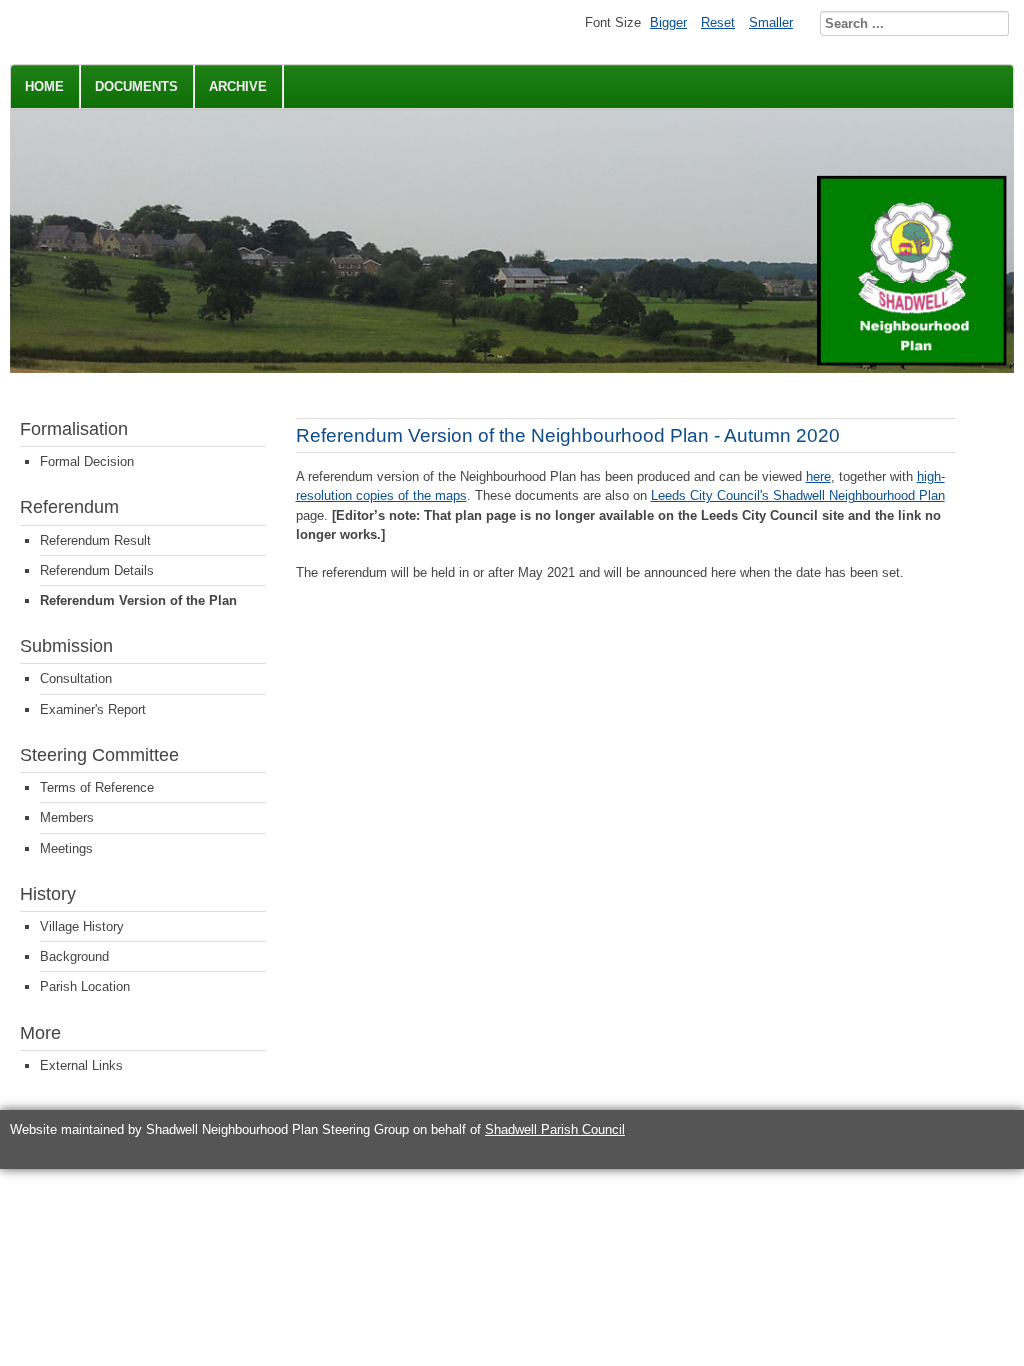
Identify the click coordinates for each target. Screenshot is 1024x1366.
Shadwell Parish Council (555, 1129)
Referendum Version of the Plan (138, 600)
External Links (81, 1065)
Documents (136, 86)
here (818, 476)
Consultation (76, 678)
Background (74, 956)
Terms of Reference (97, 787)
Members (67, 817)
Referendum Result (95, 540)
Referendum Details (97, 570)
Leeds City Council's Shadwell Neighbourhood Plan (798, 495)
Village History (82, 926)
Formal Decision (87, 461)
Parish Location (85, 986)
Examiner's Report (93, 709)
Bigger (668, 22)
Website (33, 1129)
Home (44, 86)
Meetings (66, 848)
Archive (238, 86)
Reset (718, 22)
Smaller (771, 22)
